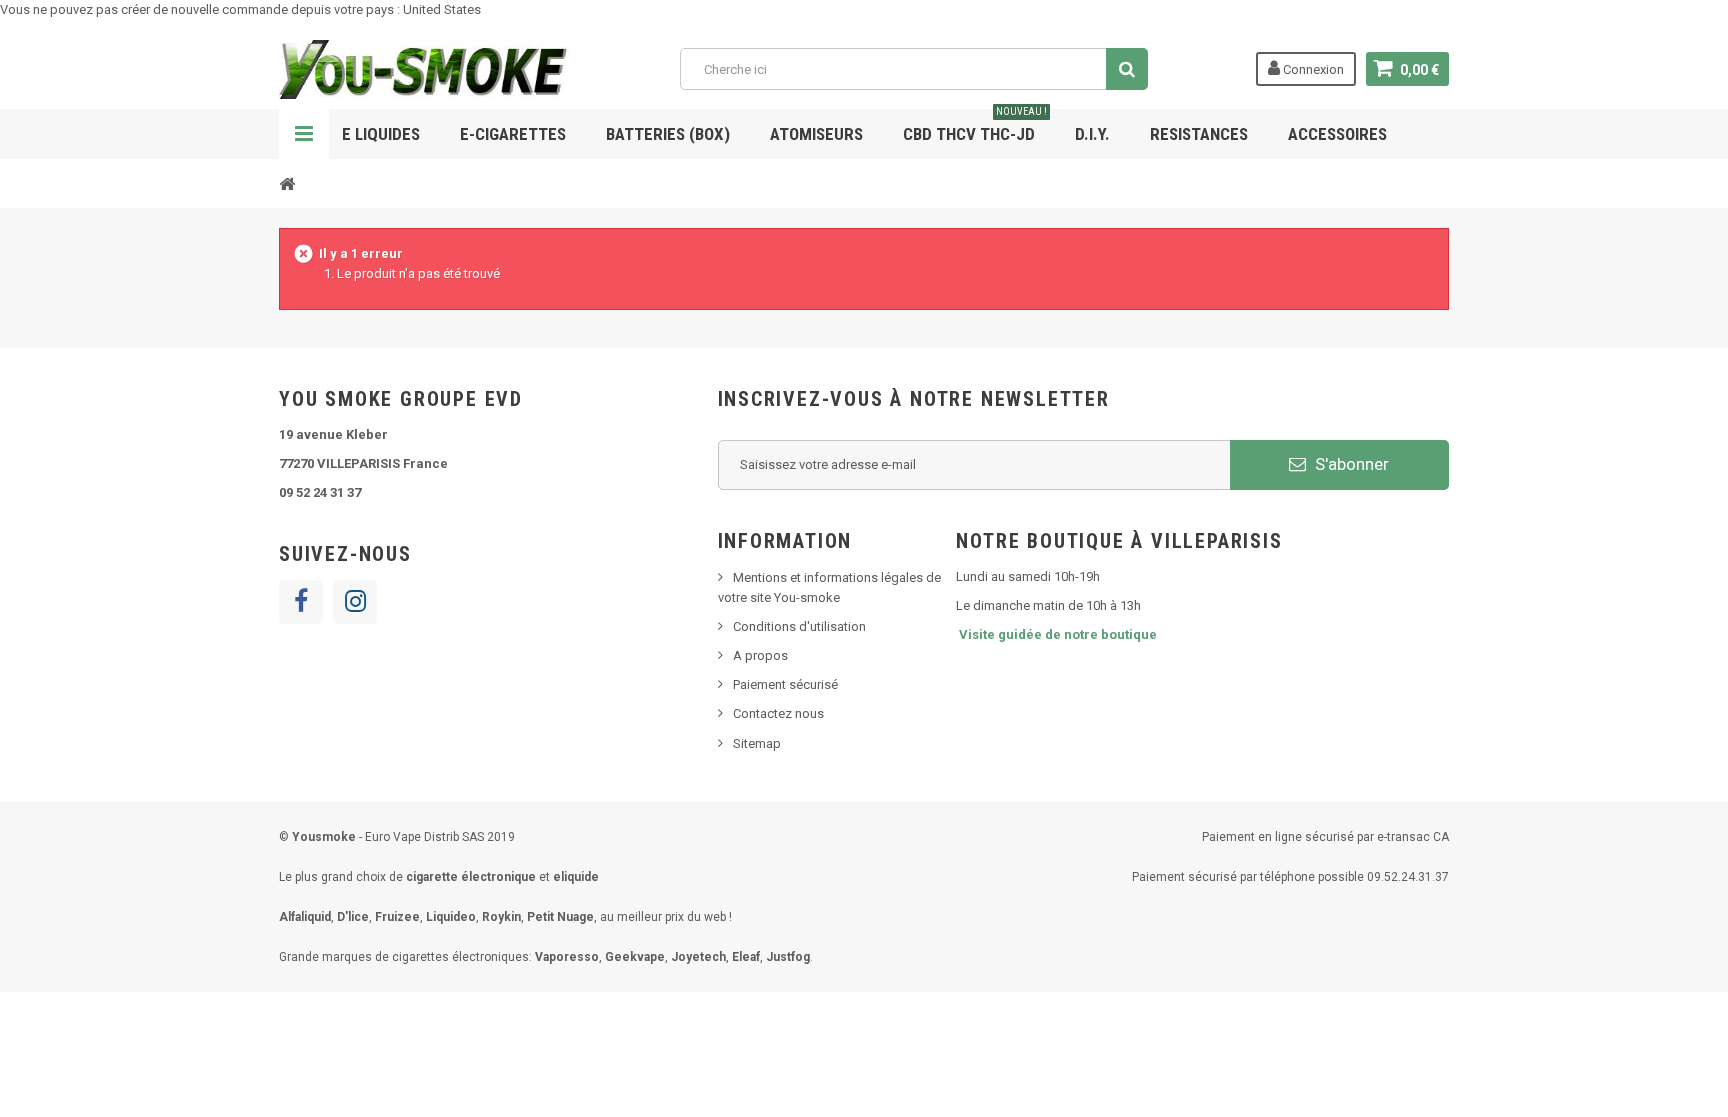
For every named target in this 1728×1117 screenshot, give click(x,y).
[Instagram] (355, 602)
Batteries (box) (668, 134)
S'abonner (1350, 464)
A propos (760, 655)
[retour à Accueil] (287, 183)
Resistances (1199, 134)
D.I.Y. (1092, 134)
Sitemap (757, 743)
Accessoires (1337, 134)
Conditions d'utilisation (799, 626)
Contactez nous (778, 713)
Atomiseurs (816, 134)
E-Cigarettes (513, 134)
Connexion (1312, 69)
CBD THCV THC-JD (975, 126)
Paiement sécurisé (785, 684)
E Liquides (381, 134)
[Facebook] (301, 602)
